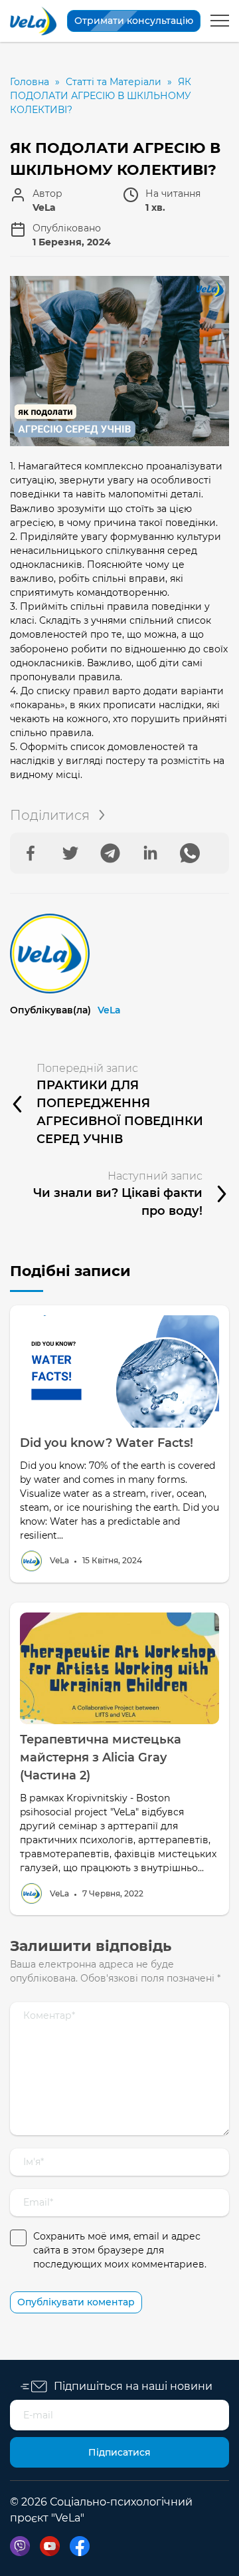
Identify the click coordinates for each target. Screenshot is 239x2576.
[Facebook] (31, 853)
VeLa (109, 1010)
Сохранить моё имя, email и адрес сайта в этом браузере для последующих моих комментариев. (120, 2250)
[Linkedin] (150, 853)
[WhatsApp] (190, 853)
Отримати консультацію (134, 21)
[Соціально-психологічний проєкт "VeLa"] (33, 21)
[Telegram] (110, 853)
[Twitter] (70, 853)
